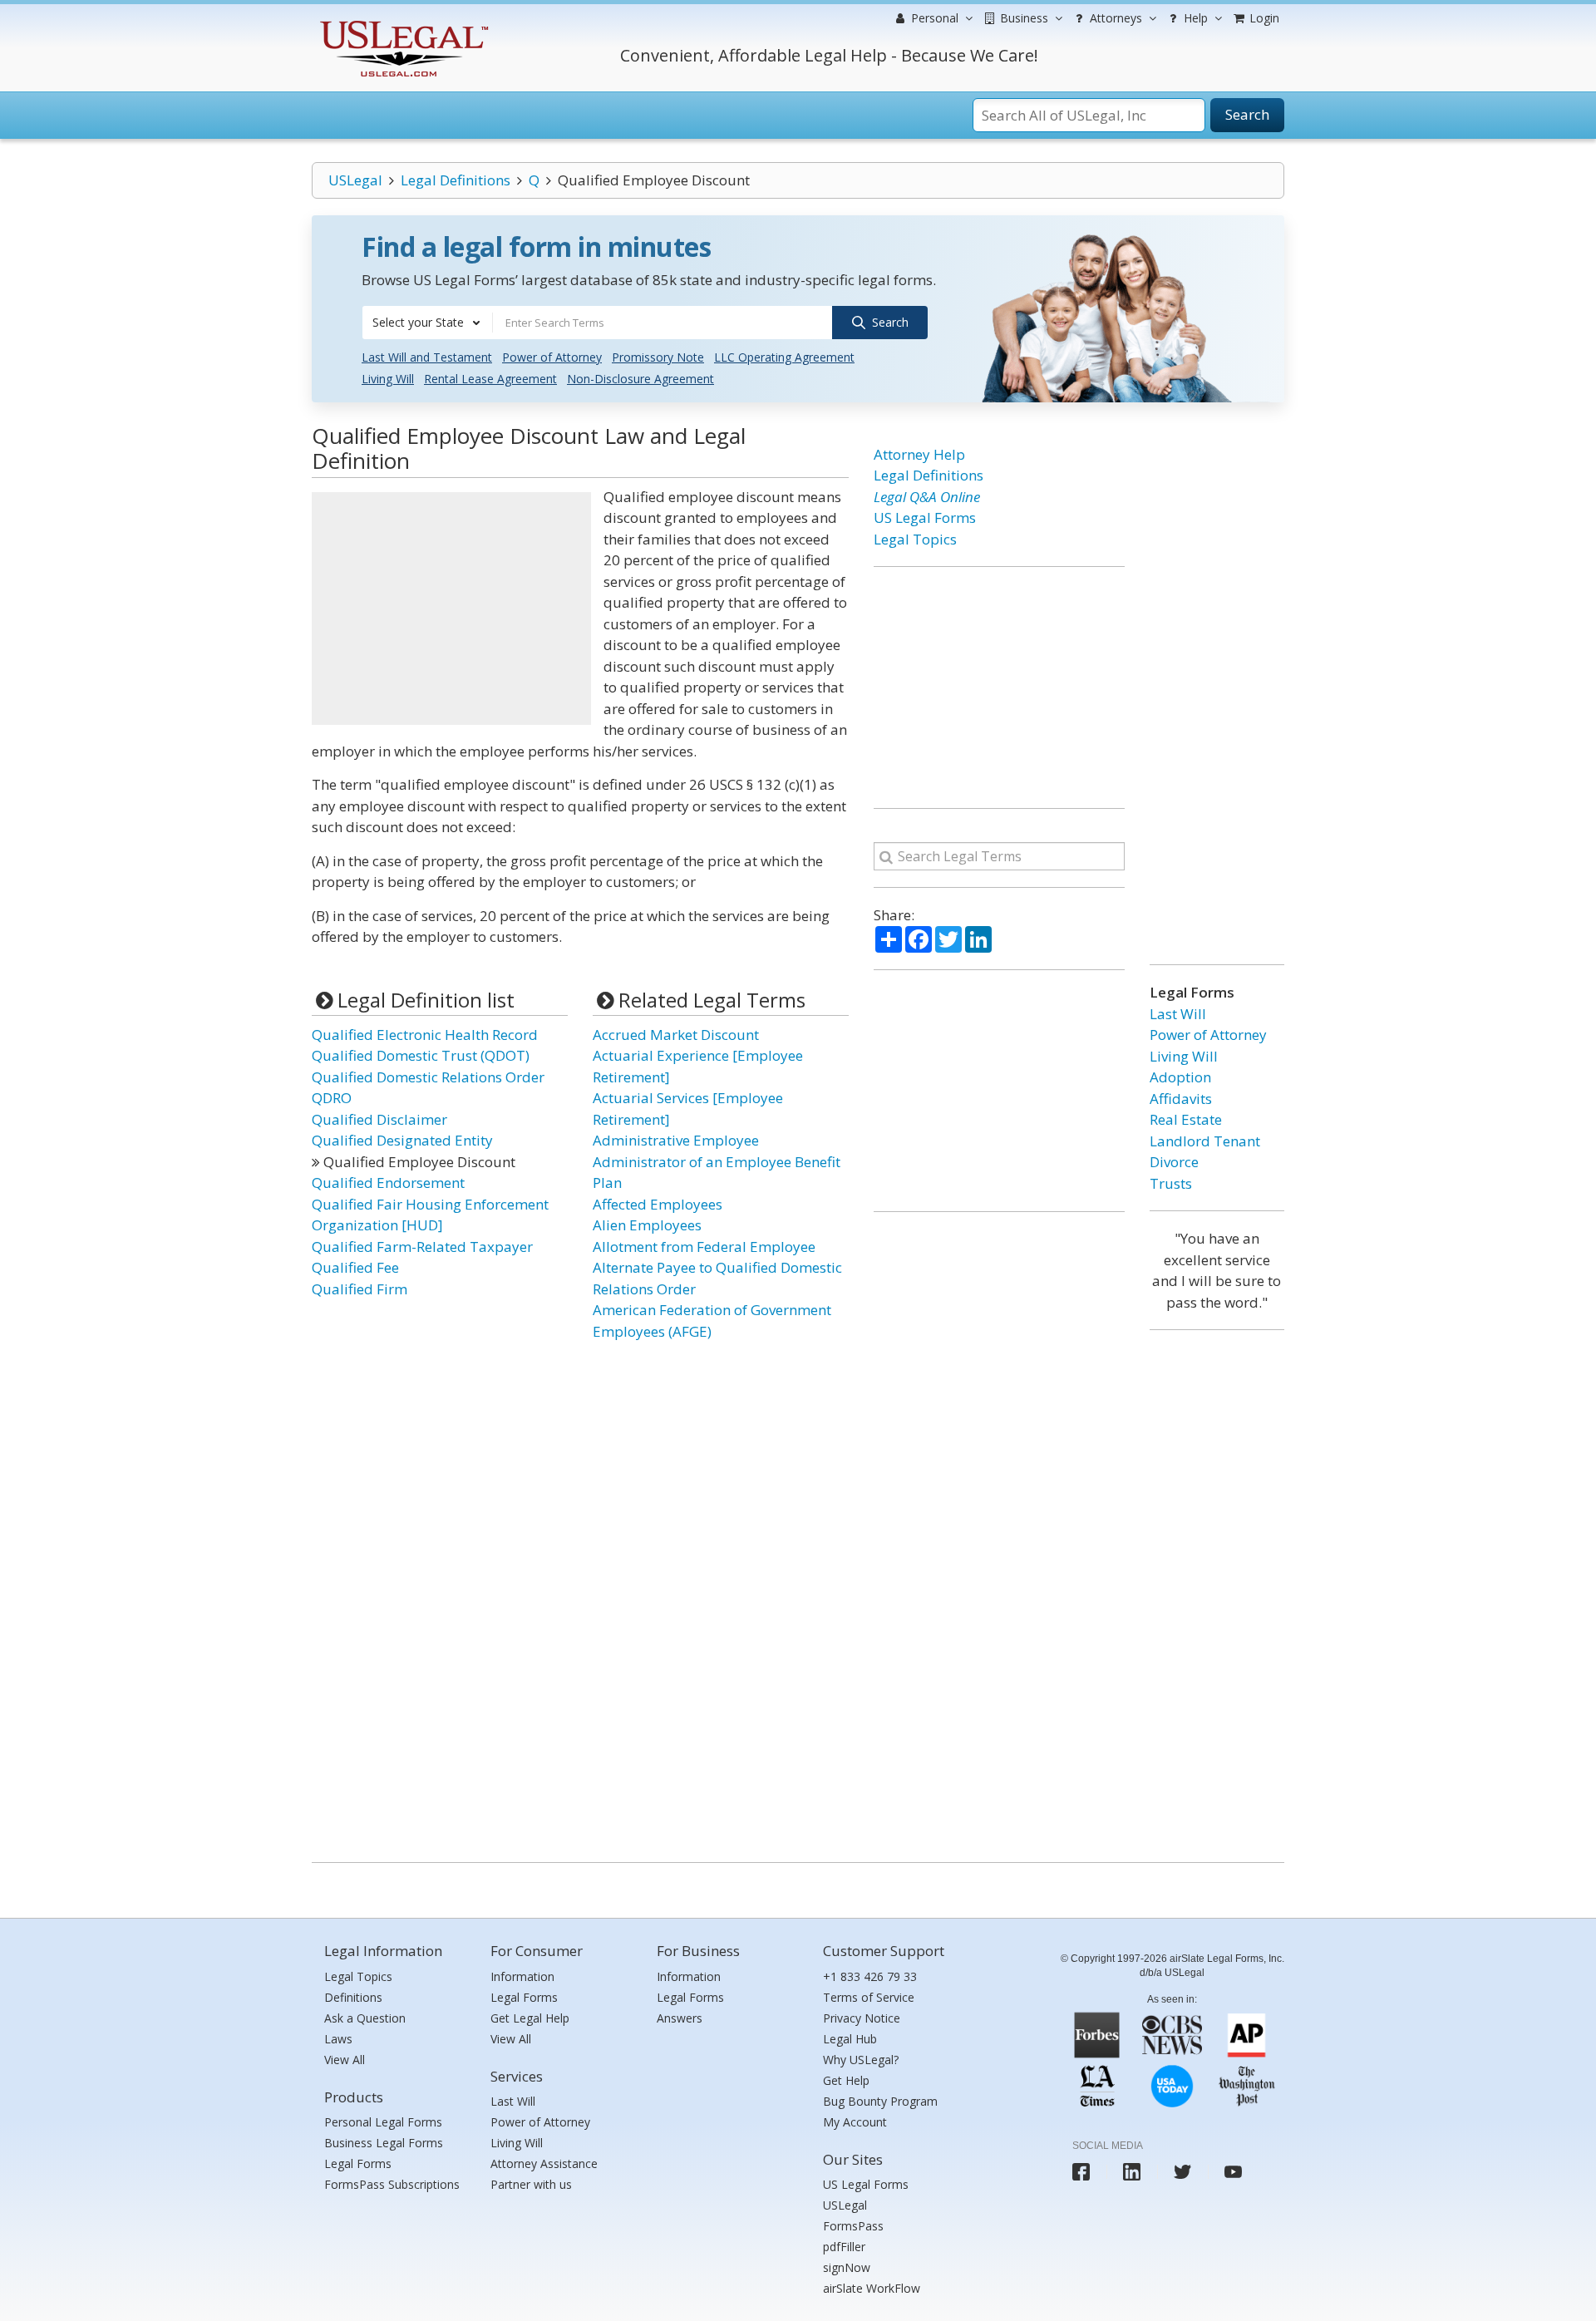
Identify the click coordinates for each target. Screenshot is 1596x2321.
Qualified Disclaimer (379, 1119)
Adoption (1180, 1077)
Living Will (388, 379)
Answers (680, 2018)
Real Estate (1186, 1119)
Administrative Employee (676, 1140)
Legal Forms (358, 2163)
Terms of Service (869, 1997)
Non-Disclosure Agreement (640, 379)
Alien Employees (647, 1225)
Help (1194, 18)
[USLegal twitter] (1182, 2172)
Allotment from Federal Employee (704, 1247)
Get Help (846, 2080)
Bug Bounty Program (880, 2101)
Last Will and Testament (427, 357)
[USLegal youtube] (1233, 2172)
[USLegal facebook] (1081, 2172)
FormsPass (853, 2226)
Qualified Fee (355, 1267)
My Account (855, 2122)
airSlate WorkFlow (872, 2288)
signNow (847, 2267)
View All (345, 2060)
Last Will (1178, 1014)
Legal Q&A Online (927, 497)
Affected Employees (658, 1204)
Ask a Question (365, 2018)
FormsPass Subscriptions (392, 2184)
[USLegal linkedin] (1132, 2172)
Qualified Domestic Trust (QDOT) (421, 1055)
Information (522, 1976)
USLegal (355, 180)
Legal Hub (850, 2039)
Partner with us (531, 2184)
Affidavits (1181, 1099)
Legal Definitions (456, 180)
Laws (338, 2039)
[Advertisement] (451, 609)
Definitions (353, 1997)
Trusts (1171, 1183)
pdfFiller (844, 2247)
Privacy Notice (862, 2018)
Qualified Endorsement (388, 1183)
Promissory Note (658, 357)
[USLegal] (402, 23)
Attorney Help (919, 454)
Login (1263, 18)
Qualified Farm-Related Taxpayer (422, 1247)
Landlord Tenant (1205, 1141)
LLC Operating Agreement (784, 357)
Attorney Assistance (544, 2163)
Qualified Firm (360, 1289)
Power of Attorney (552, 357)
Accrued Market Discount (676, 1035)
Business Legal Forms (384, 2143)
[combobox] (427, 323)
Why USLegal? (861, 2060)
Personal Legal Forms (383, 2122)
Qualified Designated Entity (402, 1140)
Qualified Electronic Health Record (425, 1035)
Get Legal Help (530, 2018)
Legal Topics (915, 539)
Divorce (1174, 1162)
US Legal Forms (925, 517)
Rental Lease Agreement (490, 379)
